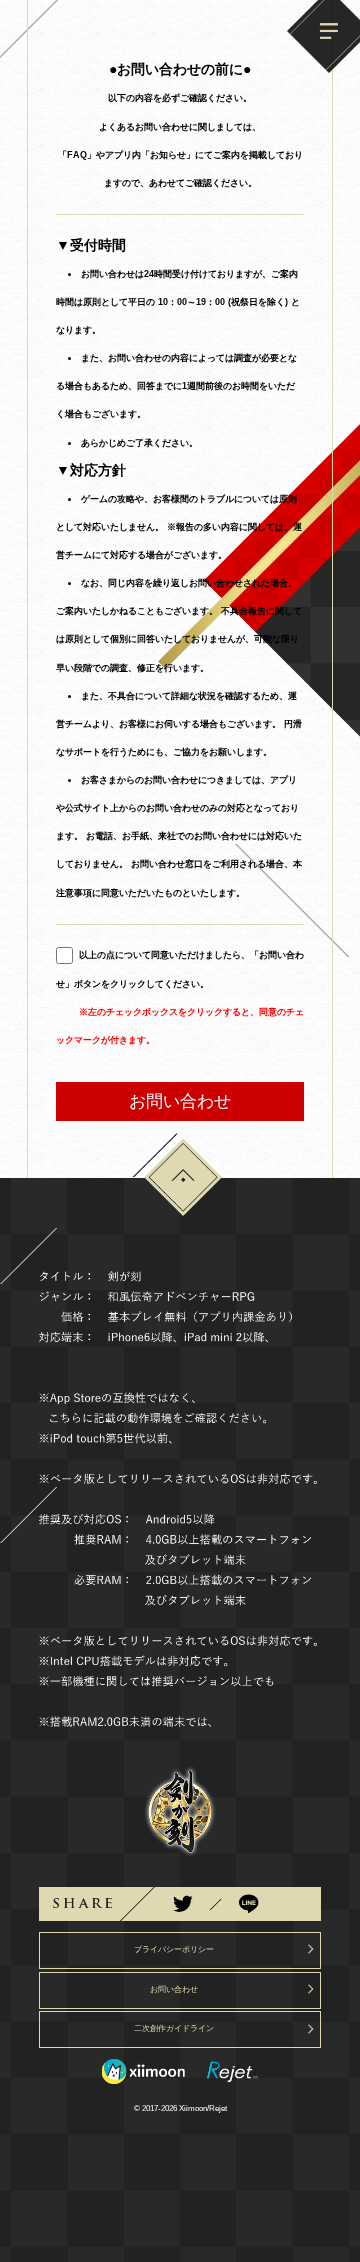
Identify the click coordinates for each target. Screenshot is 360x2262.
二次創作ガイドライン (174, 2028)
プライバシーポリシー (174, 1949)
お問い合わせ (180, 1101)
